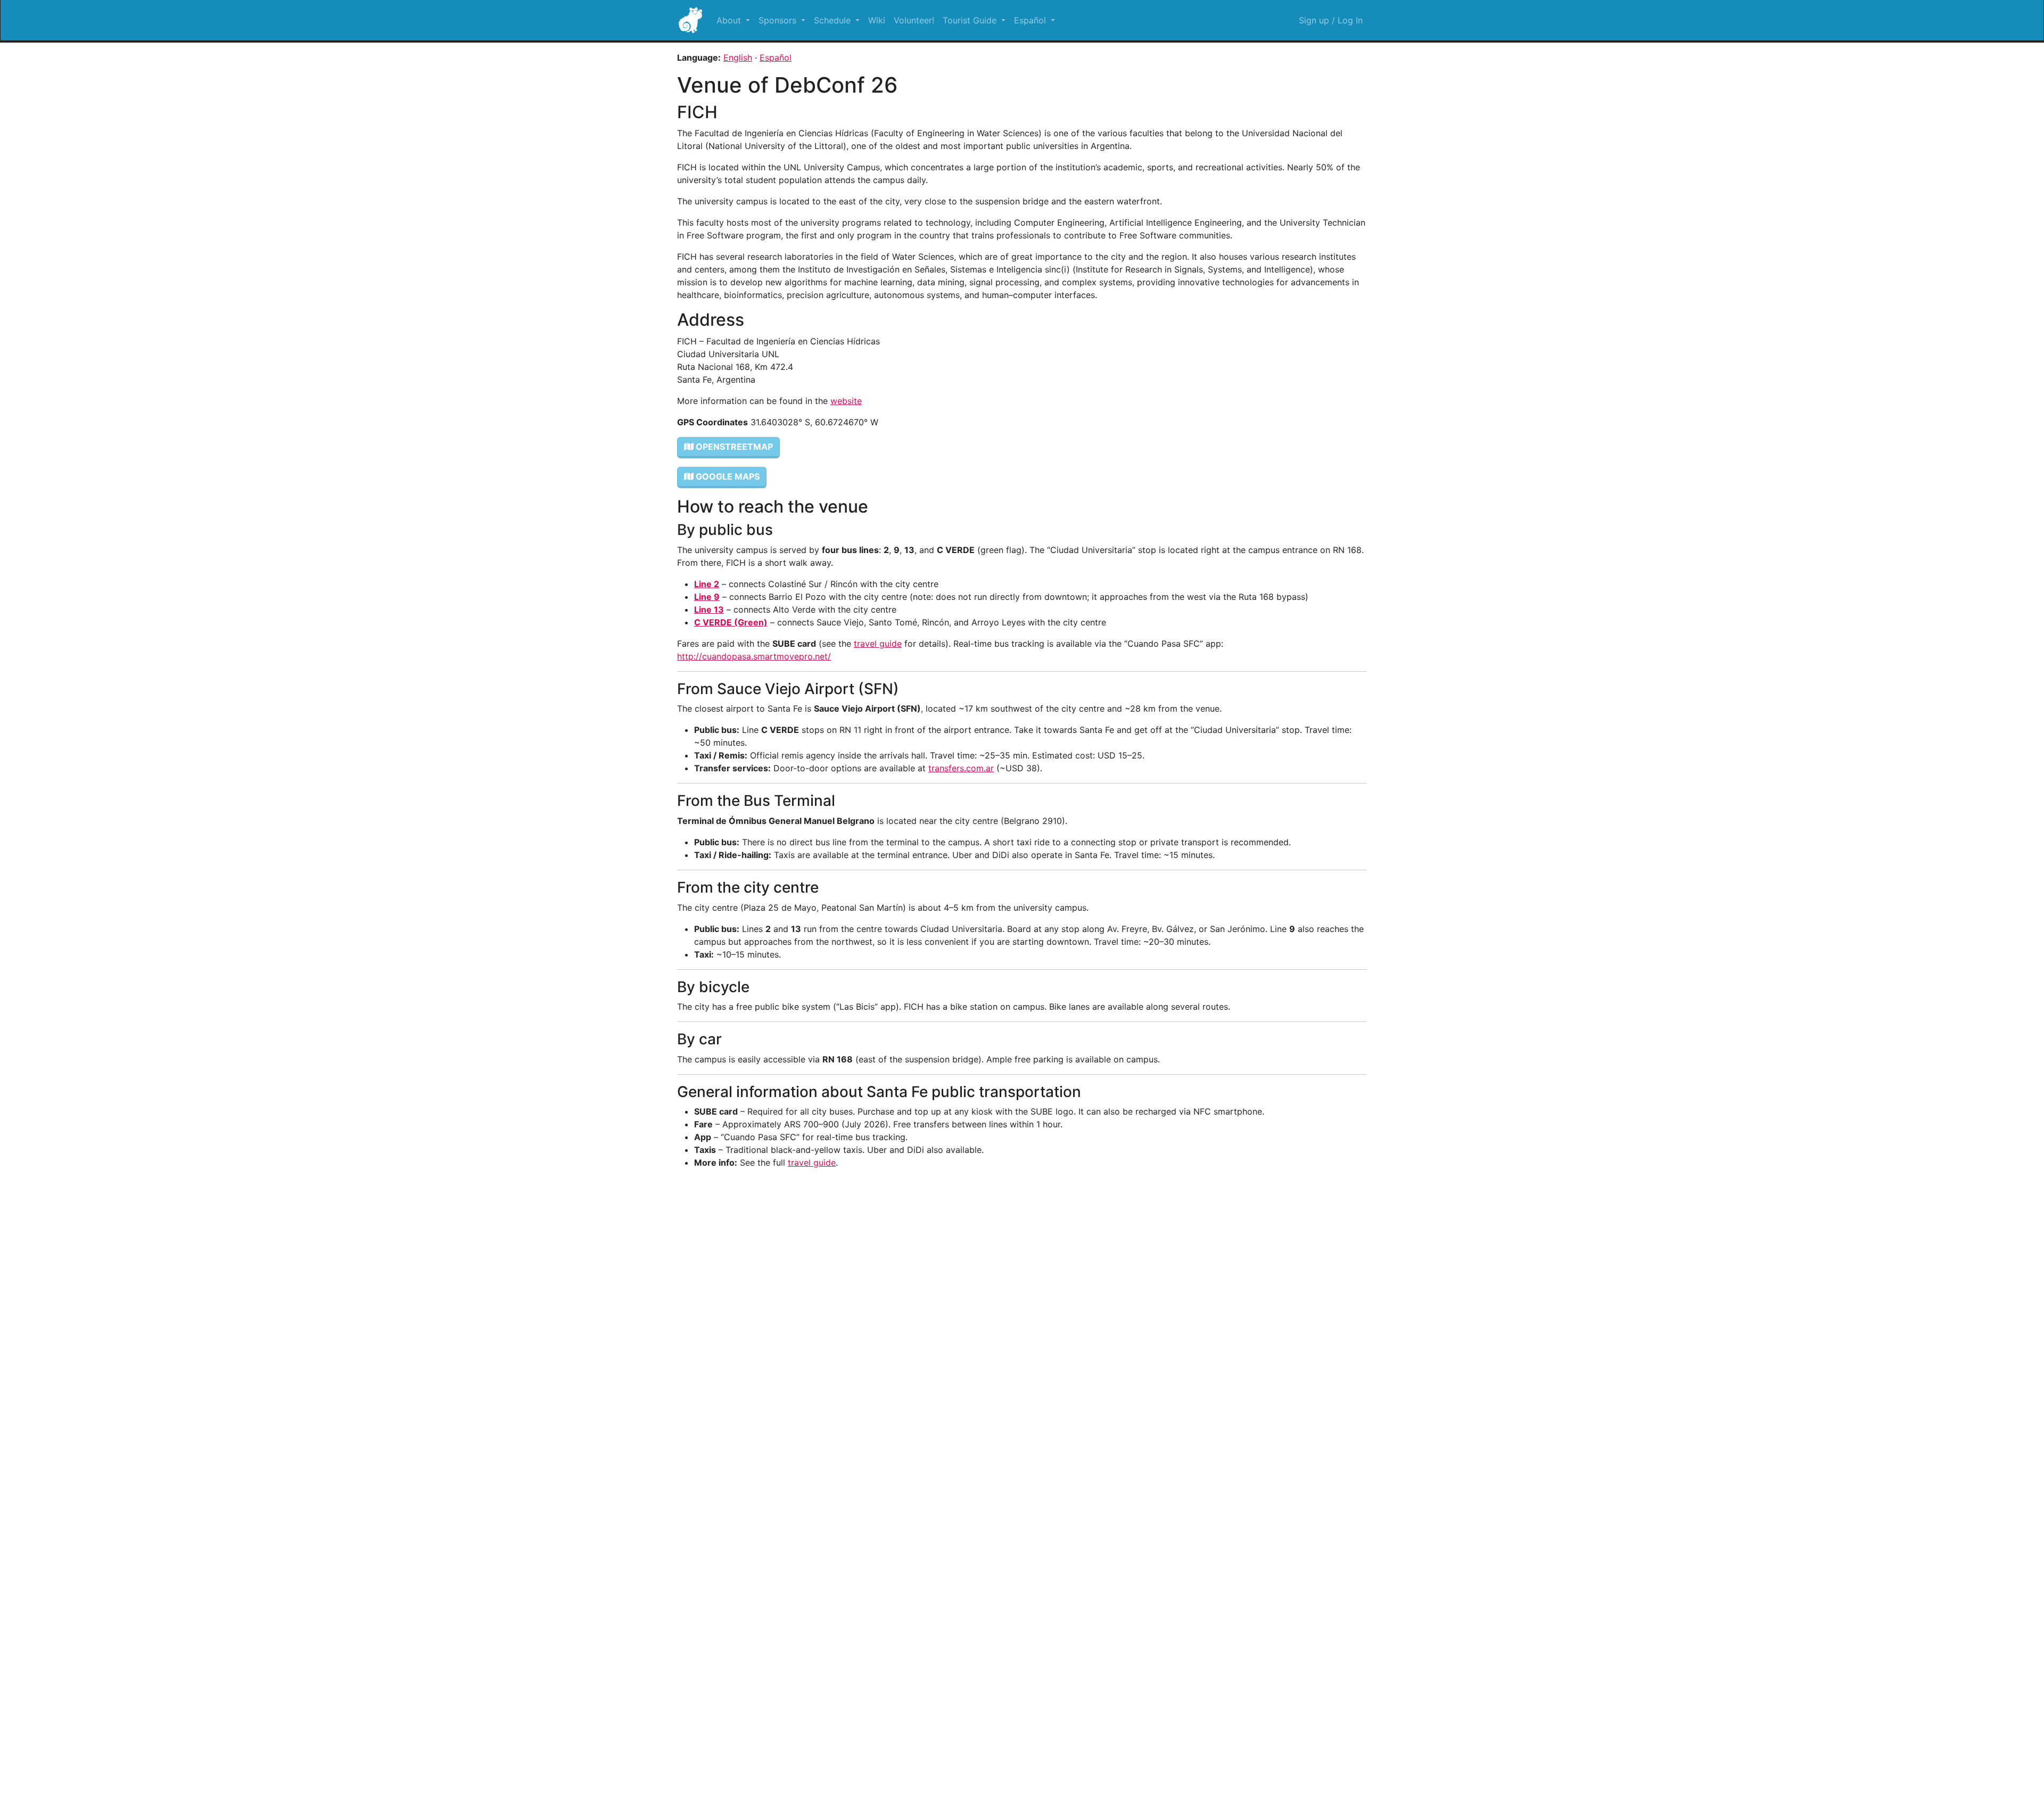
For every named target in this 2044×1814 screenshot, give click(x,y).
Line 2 (707, 584)
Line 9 (707, 597)
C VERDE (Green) (731, 622)
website (846, 401)
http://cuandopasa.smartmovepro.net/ (754, 656)
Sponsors (779, 20)
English (738, 57)
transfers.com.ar (961, 768)
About (730, 20)
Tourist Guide (971, 20)
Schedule (834, 20)
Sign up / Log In (1331, 20)
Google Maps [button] (727, 476)
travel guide (878, 644)
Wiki (877, 20)
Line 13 (709, 609)
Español (1031, 20)
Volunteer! (914, 20)
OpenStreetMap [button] (733, 447)
